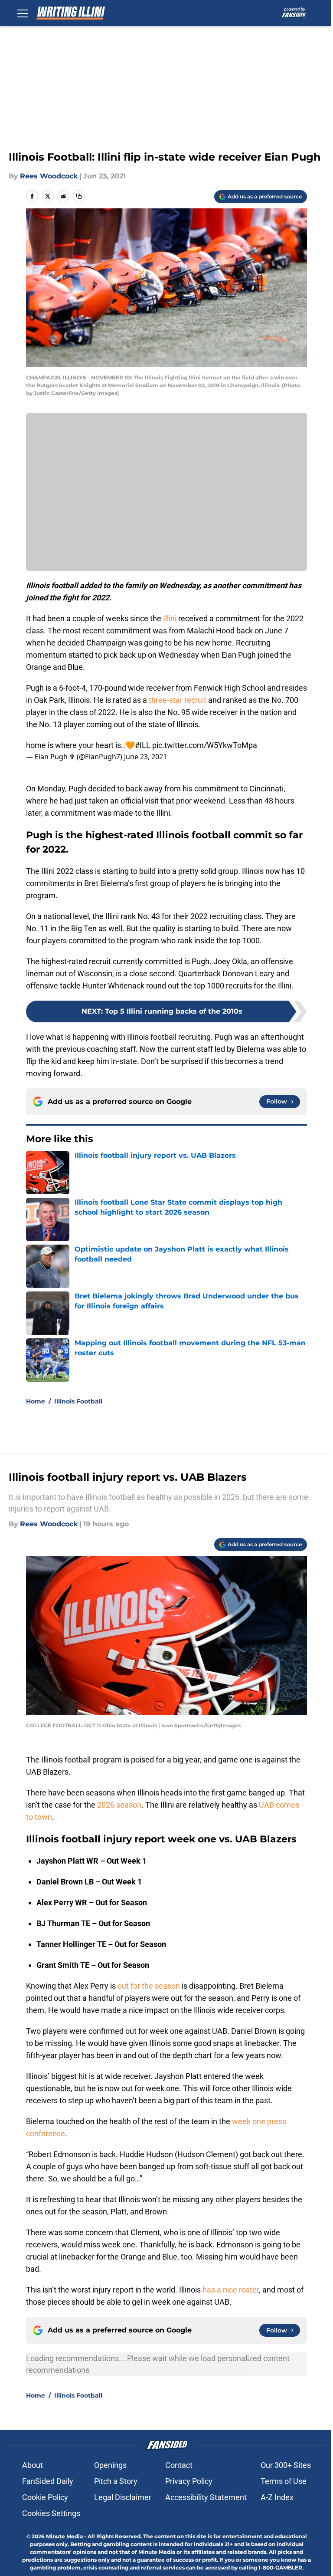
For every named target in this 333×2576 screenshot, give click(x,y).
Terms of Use (284, 2481)
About (33, 2465)
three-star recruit (177, 700)
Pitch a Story (116, 2481)
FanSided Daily (48, 2481)
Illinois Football (78, 1401)
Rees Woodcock (49, 176)
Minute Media (64, 2536)
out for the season (150, 1986)
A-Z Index (277, 2497)
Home (36, 1401)
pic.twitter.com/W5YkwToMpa (205, 745)
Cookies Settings (51, 2513)
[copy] (79, 196)
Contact (179, 2465)
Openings (110, 2465)
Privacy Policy (189, 2481)
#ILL (143, 745)
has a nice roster (231, 2290)
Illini (170, 618)
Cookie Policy (45, 2497)
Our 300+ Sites (286, 2465)
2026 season (119, 1805)
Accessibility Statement (206, 2497)
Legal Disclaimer (123, 2497)
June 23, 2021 (145, 757)
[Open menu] (23, 13)
